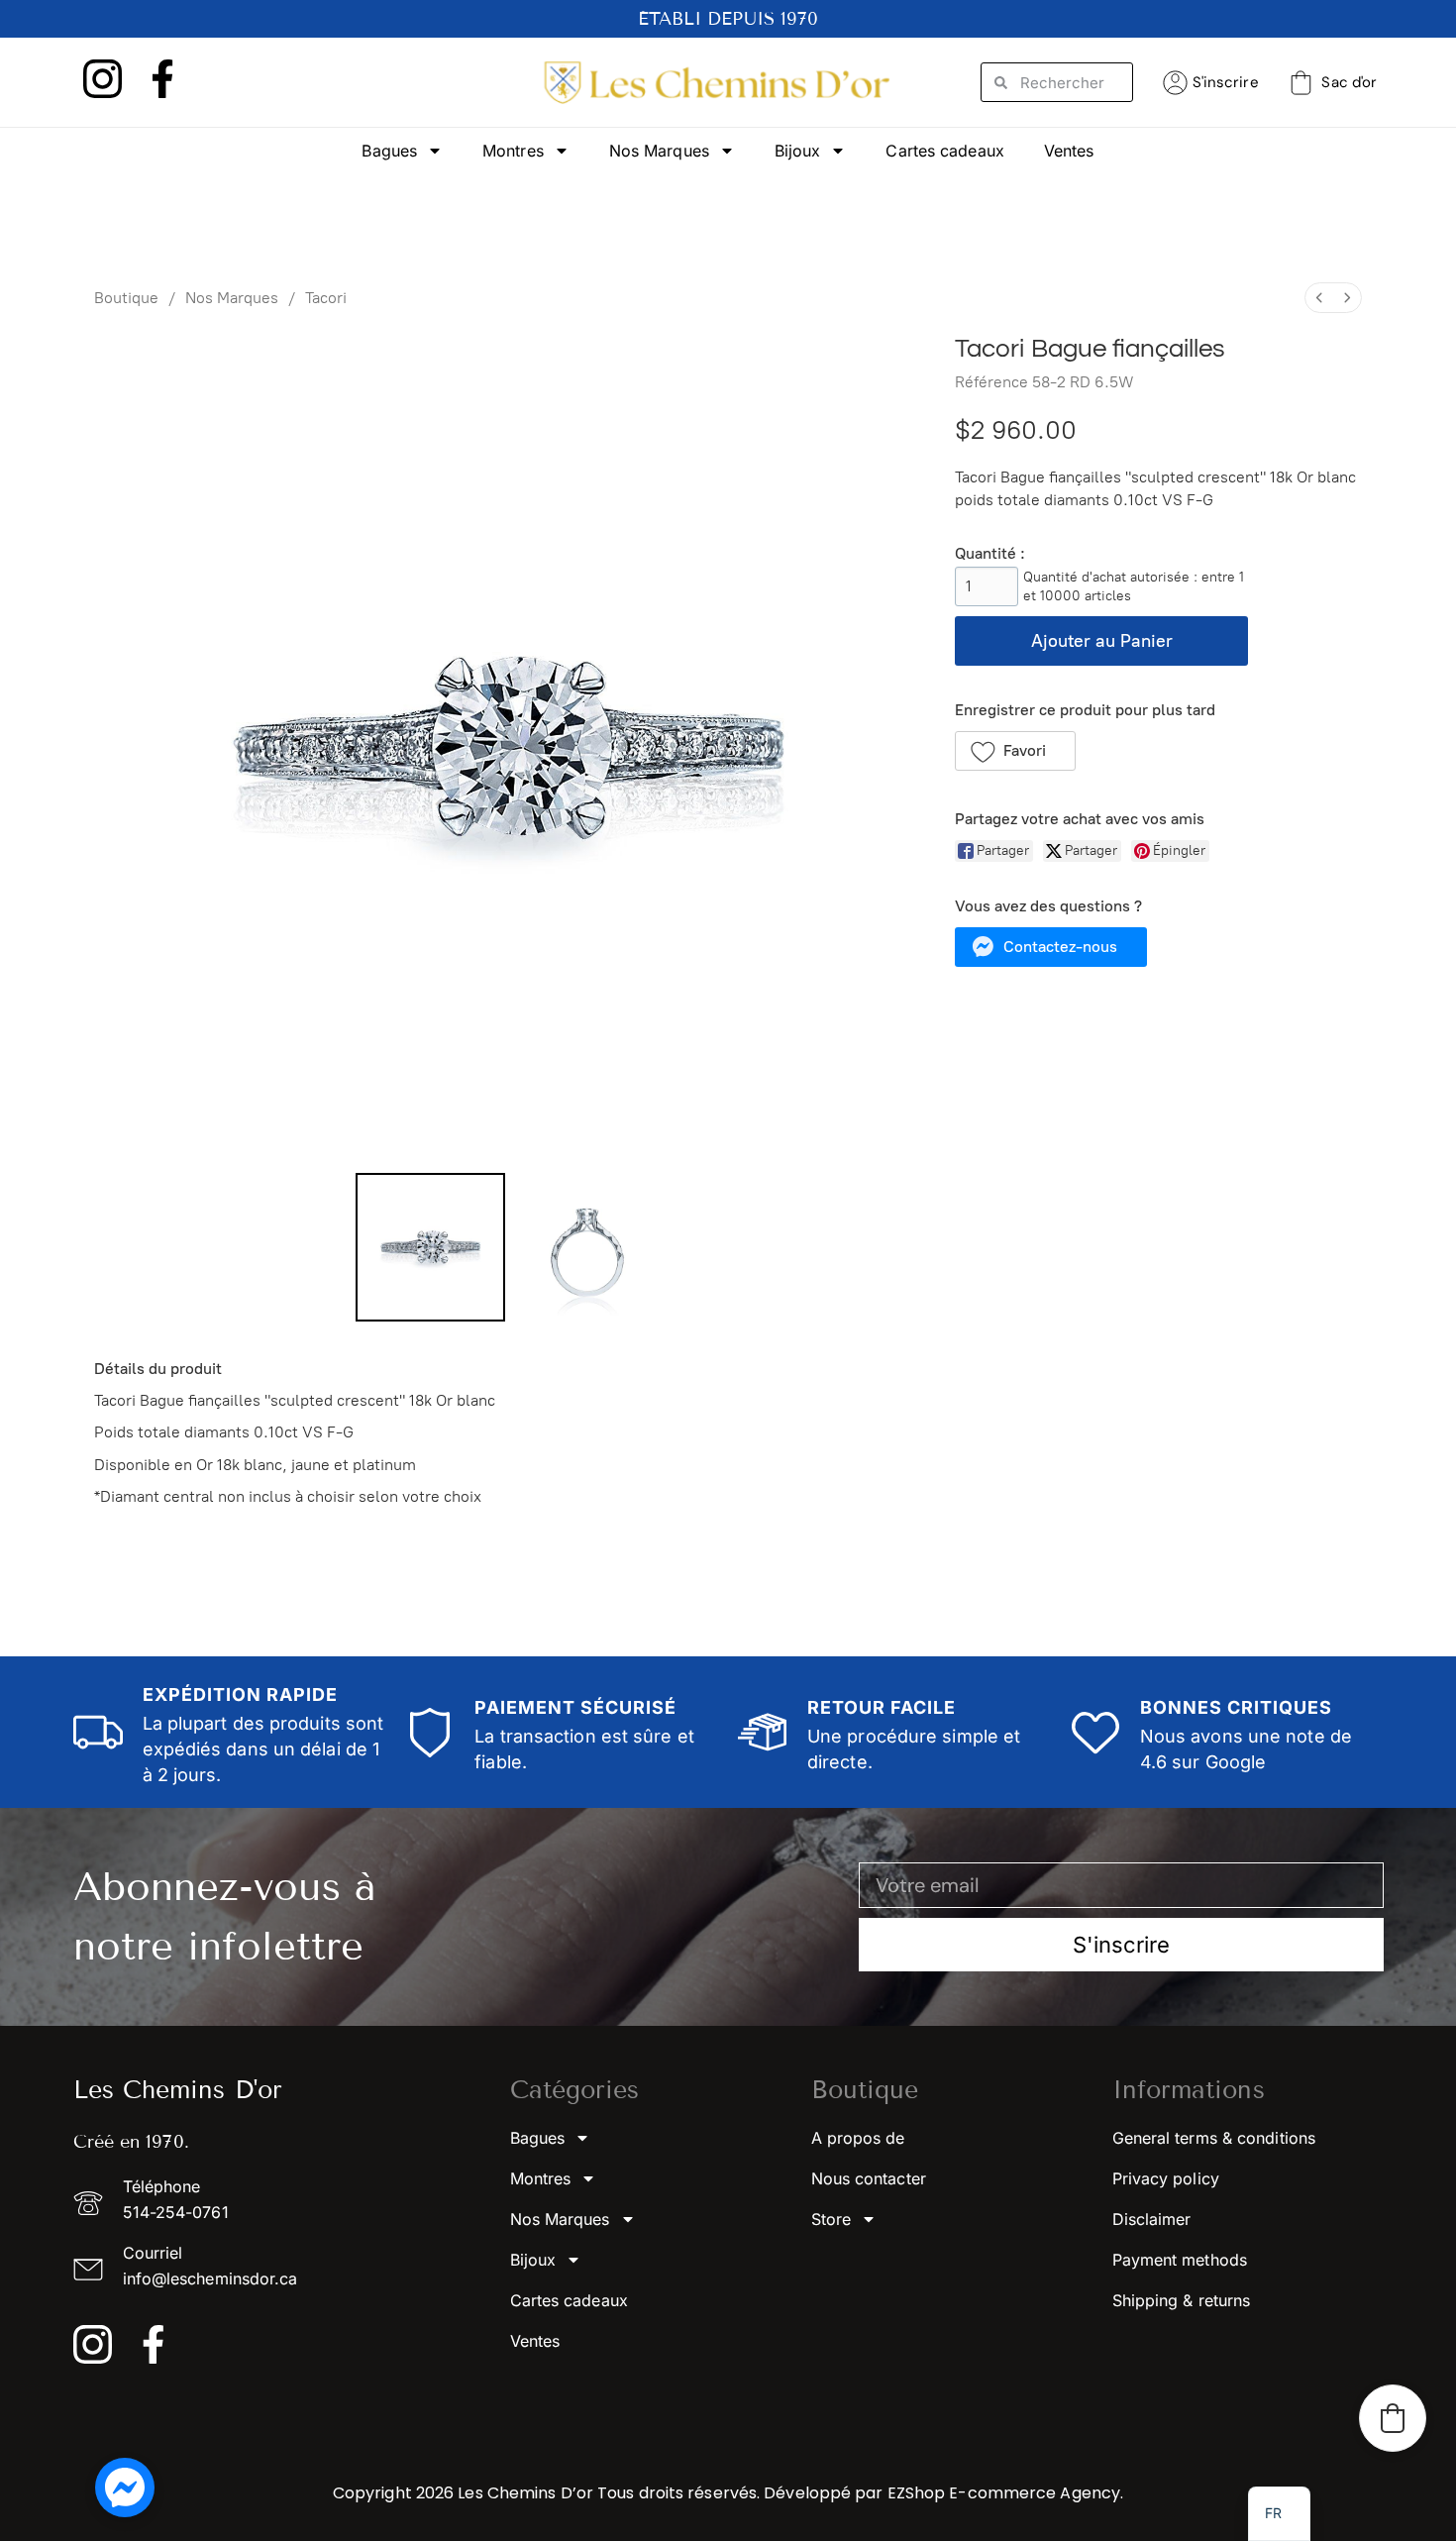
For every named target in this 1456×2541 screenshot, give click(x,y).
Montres (513, 151)
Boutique (126, 298)
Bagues (389, 151)
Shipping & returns (1182, 2300)
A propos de (858, 2138)
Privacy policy (1166, 2178)
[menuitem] (1319, 298)
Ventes (1069, 151)
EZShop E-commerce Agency (1004, 2493)
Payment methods (1180, 2260)
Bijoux (798, 151)
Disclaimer (1152, 2219)
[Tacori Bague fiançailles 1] (587, 1247)
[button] (1015, 751)
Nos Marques (659, 151)
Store (832, 2219)
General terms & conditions (1214, 2138)
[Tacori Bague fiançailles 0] (430, 1247)
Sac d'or (1349, 82)
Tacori (326, 298)
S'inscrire (1226, 82)
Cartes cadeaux (944, 151)
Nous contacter (869, 2178)
